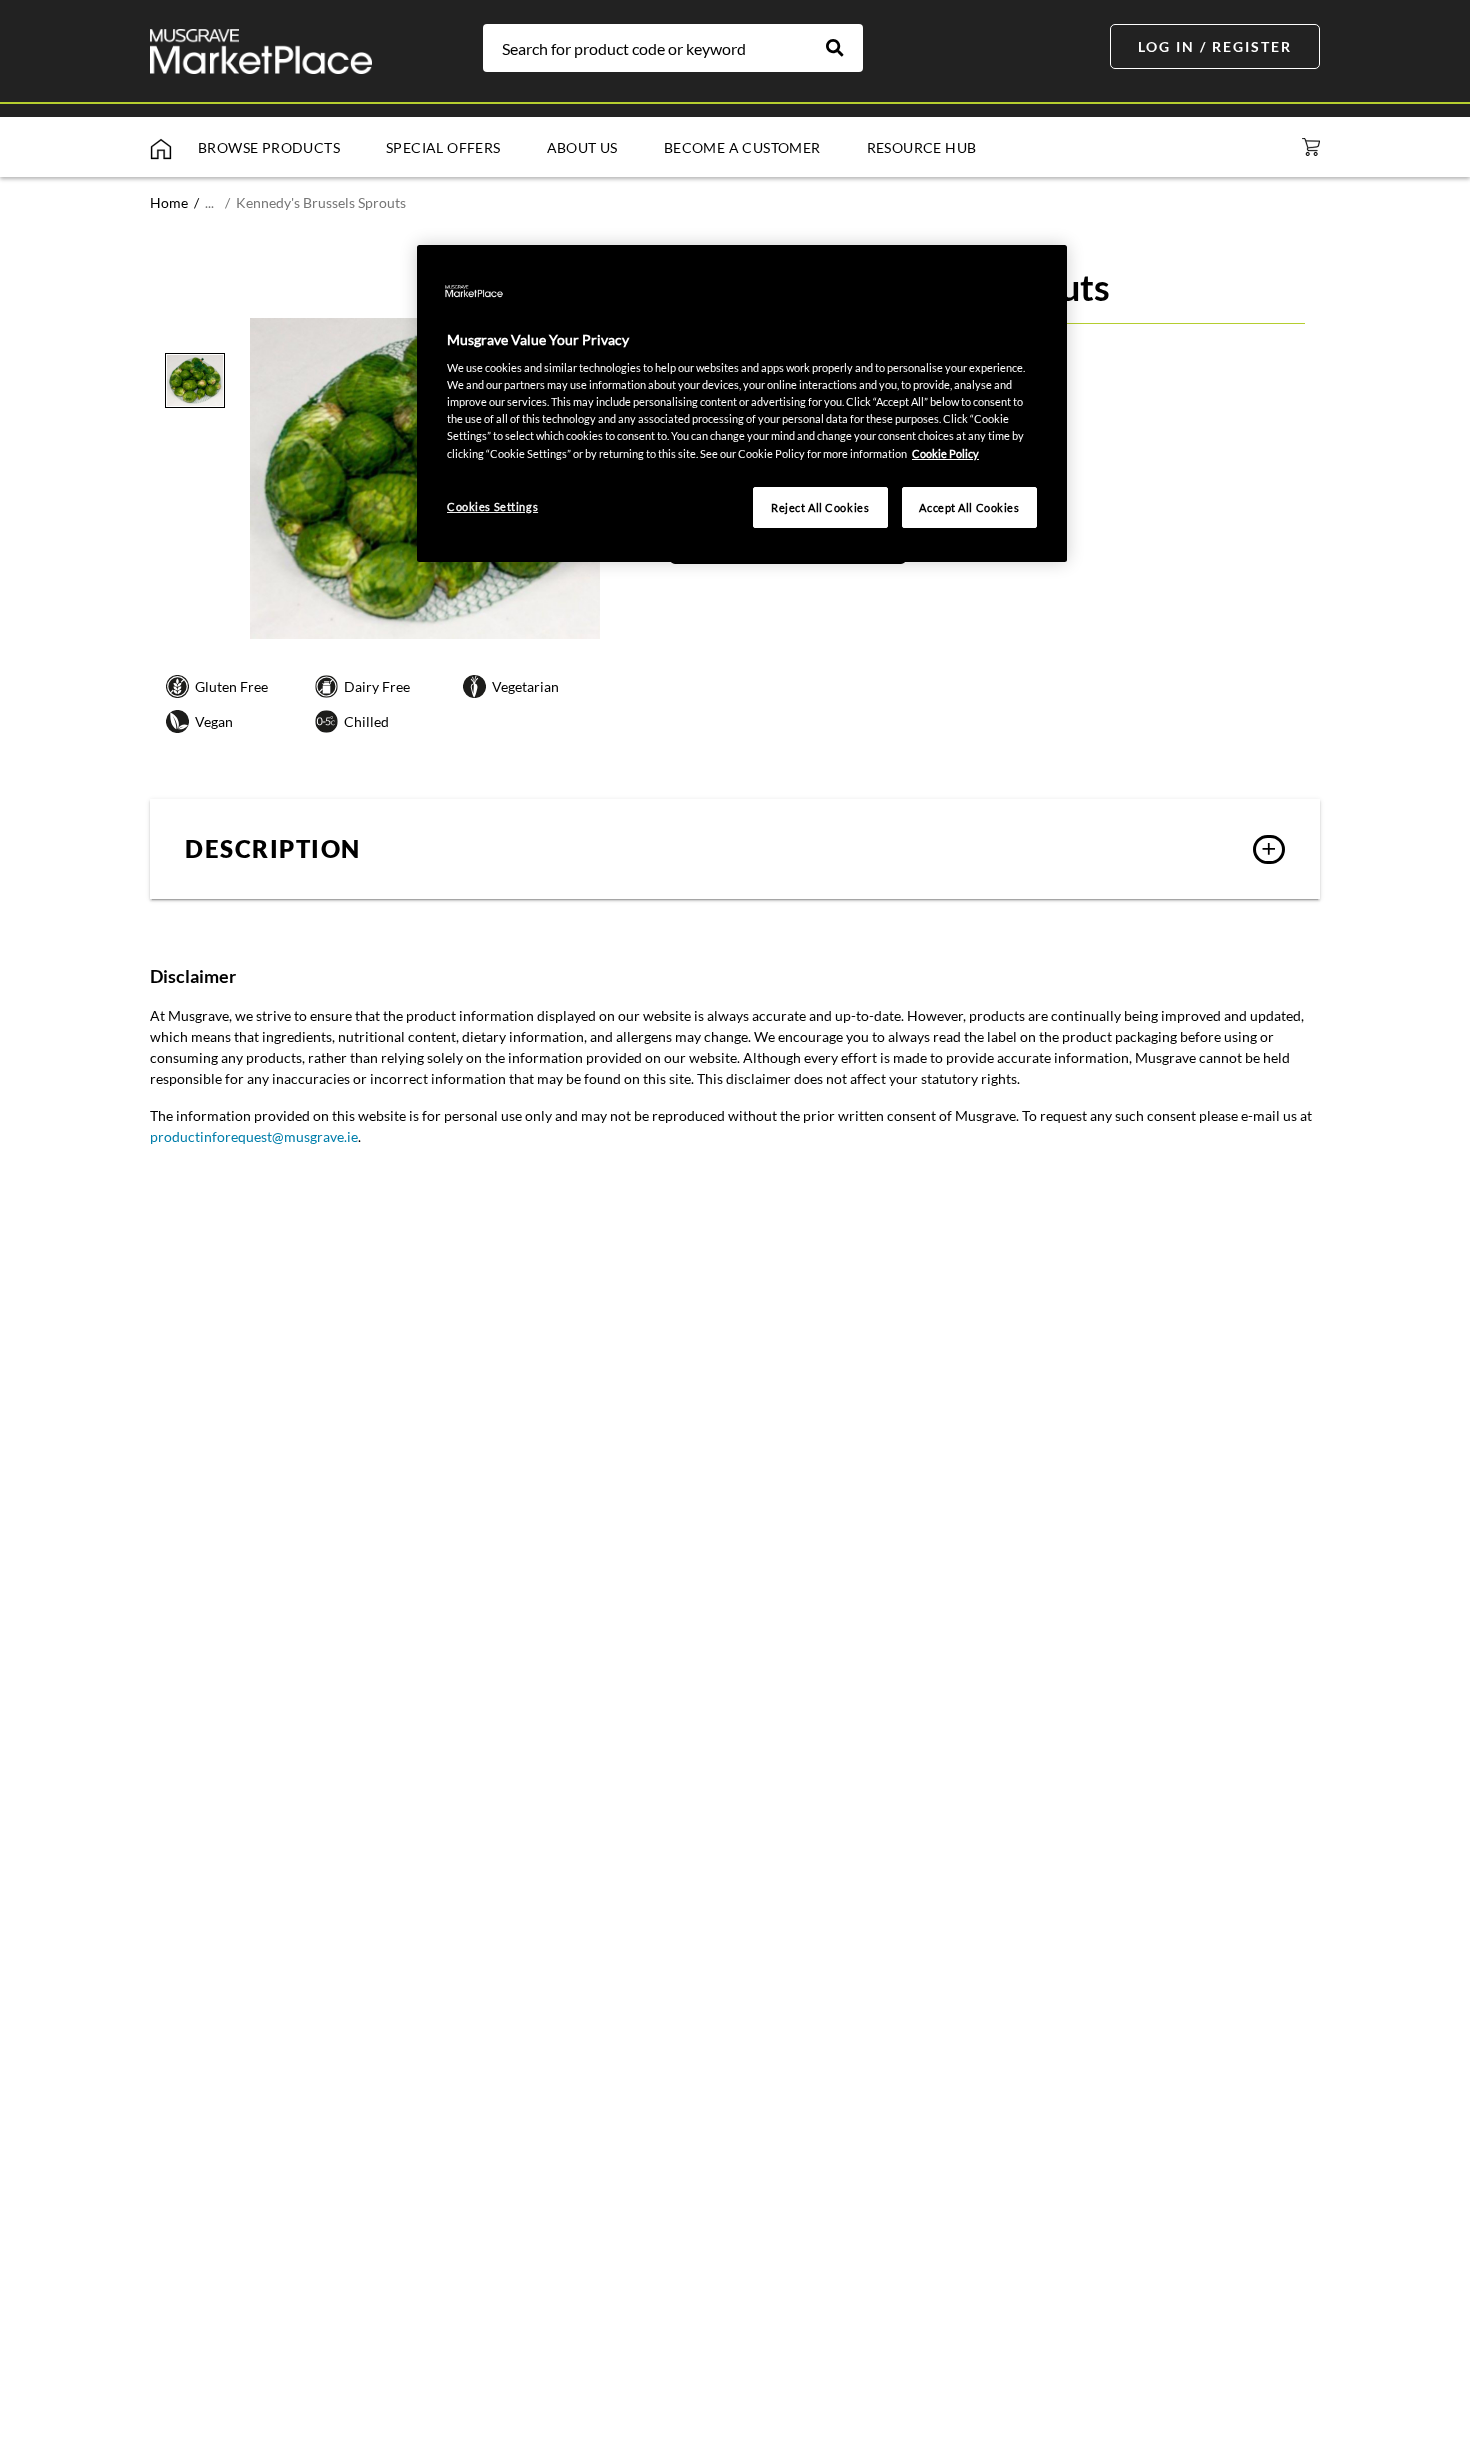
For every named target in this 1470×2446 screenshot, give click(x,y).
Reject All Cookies (820, 507)
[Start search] (845, 48)
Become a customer (742, 147)
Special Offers (443, 147)
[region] (742, 404)
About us (582, 147)
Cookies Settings (492, 506)
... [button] (209, 202)
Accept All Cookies (969, 507)
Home (169, 202)
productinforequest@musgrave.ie (254, 1136)
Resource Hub (922, 147)
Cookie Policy (945, 453)
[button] (735, 849)
